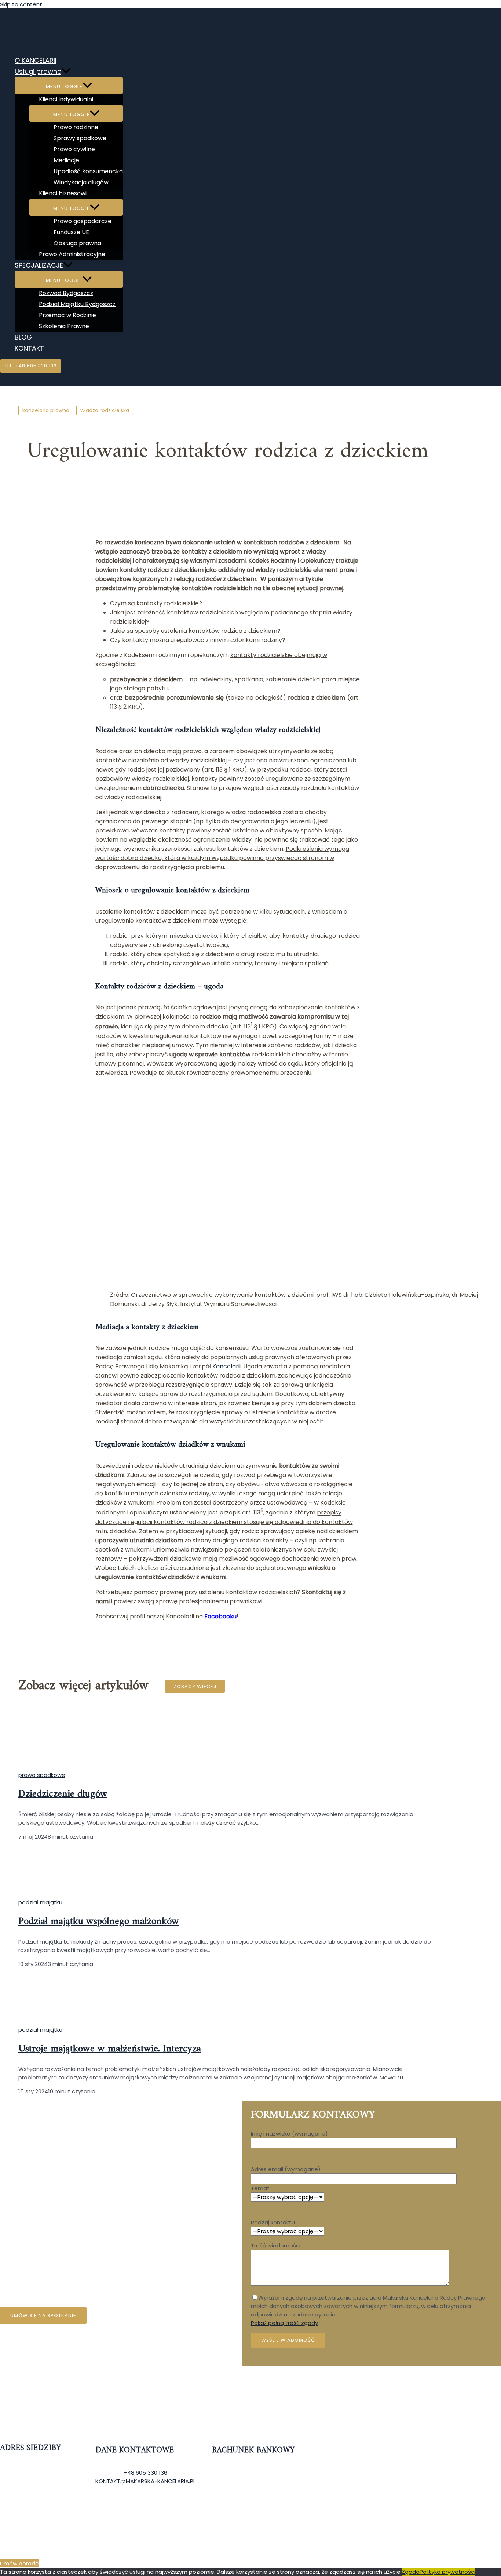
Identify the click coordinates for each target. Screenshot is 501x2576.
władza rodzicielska (105, 410)
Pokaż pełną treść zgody (284, 2323)
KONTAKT (29, 348)
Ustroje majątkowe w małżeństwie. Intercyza (110, 2049)
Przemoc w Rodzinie (67, 315)
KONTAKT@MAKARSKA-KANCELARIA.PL (145, 2481)
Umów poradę (19, 2563)
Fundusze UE (71, 232)
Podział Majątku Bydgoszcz (77, 304)
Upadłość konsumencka (88, 171)
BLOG (23, 337)
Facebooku (220, 1616)
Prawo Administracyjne (72, 254)
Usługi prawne (38, 71)
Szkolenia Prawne (64, 326)
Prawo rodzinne (76, 127)
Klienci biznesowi (63, 193)
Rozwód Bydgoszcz (66, 293)
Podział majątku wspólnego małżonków (99, 1922)
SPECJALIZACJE (39, 265)
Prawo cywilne (74, 149)
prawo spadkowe (42, 1775)
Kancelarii (226, 1366)
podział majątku (40, 1902)
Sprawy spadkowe (80, 138)
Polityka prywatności (447, 2572)
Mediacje (66, 160)
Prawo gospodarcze (83, 221)
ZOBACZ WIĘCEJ (195, 1686)
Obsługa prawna (77, 243)
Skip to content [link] (21, 4)
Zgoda (411, 2572)
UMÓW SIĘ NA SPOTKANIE (43, 2316)
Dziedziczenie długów (63, 1794)
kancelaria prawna (46, 410)
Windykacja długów (81, 182)
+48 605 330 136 (145, 2473)
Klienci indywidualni (66, 99)
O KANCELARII (36, 60)
